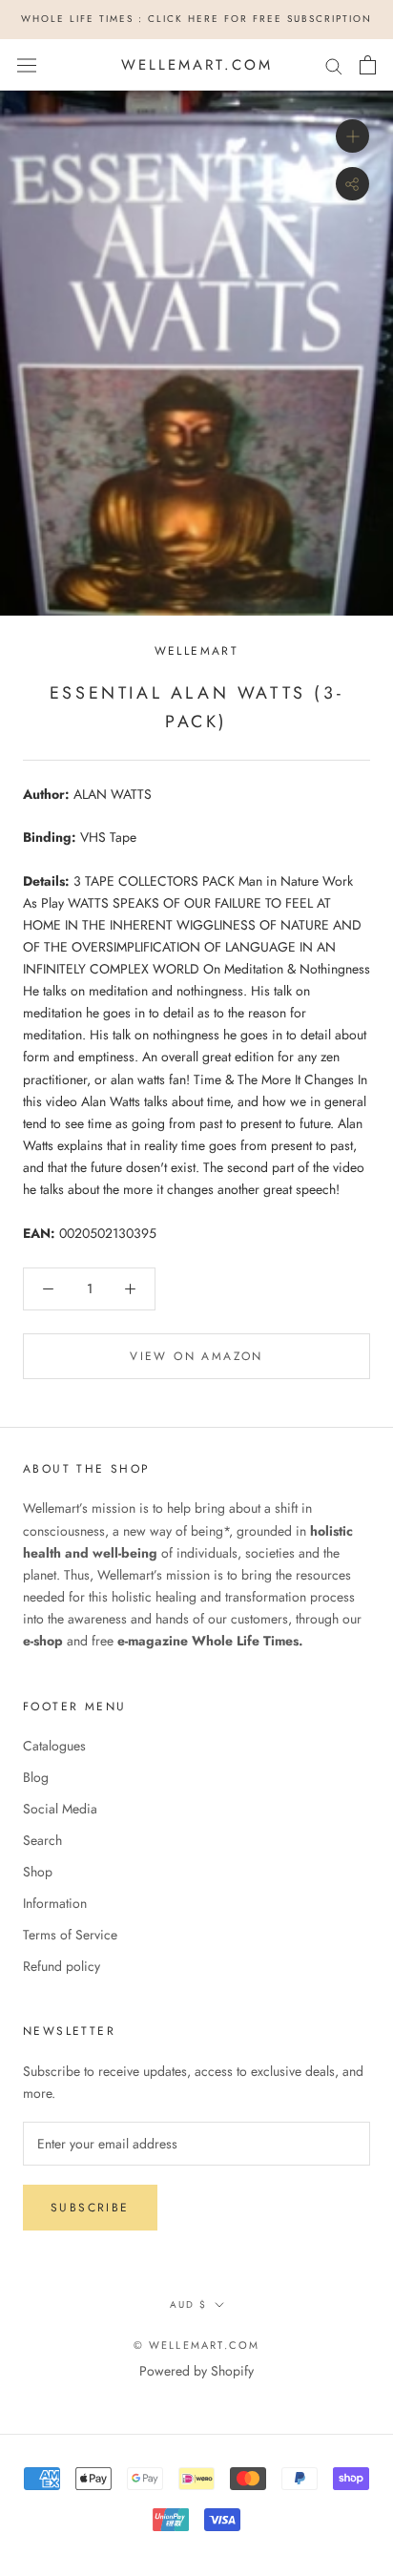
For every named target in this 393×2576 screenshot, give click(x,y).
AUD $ (188, 2304)
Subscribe (90, 2208)
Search (42, 1840)
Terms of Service (70, 1935)
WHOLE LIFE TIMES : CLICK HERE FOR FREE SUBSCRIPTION (196, 19)
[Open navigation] (27, 65)
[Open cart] (368, 65)
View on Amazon (196, 1356)
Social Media (60, 1809)
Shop (38, 1872)
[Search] (334, 64)
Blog (36, 1777)
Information (55, 1903)
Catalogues (54, 1746)
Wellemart (197, 651)
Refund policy (62, 1966)
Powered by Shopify (196, 2371)
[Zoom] (352, 136)
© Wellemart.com (197, 2345)
